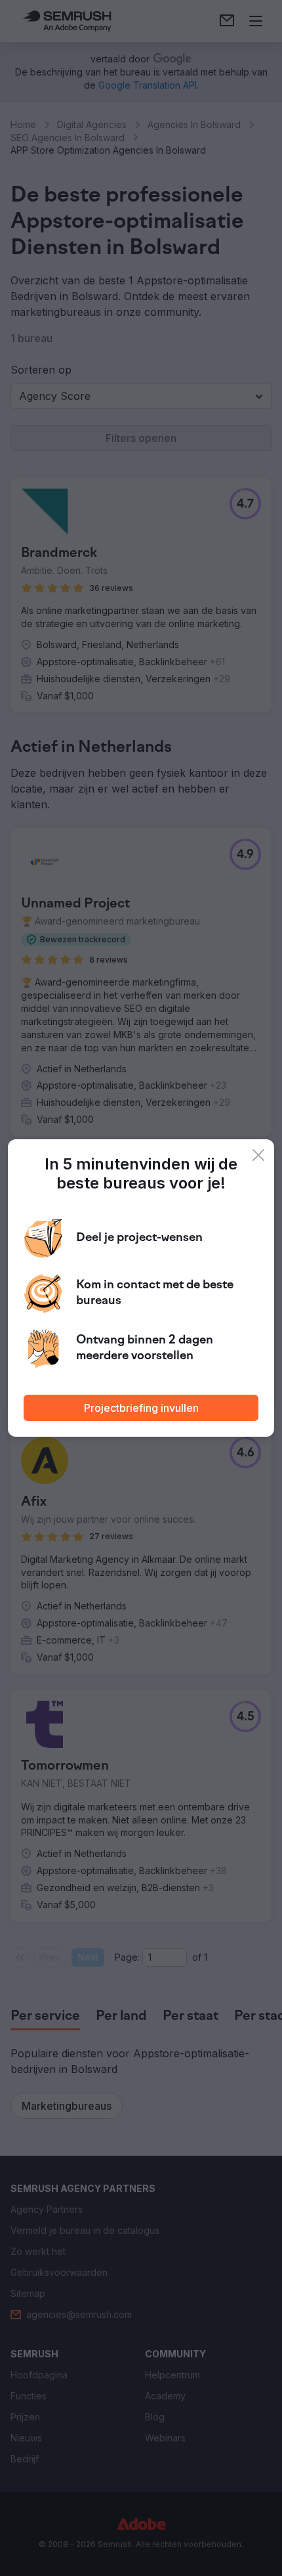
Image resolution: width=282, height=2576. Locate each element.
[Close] (258, 1155)
